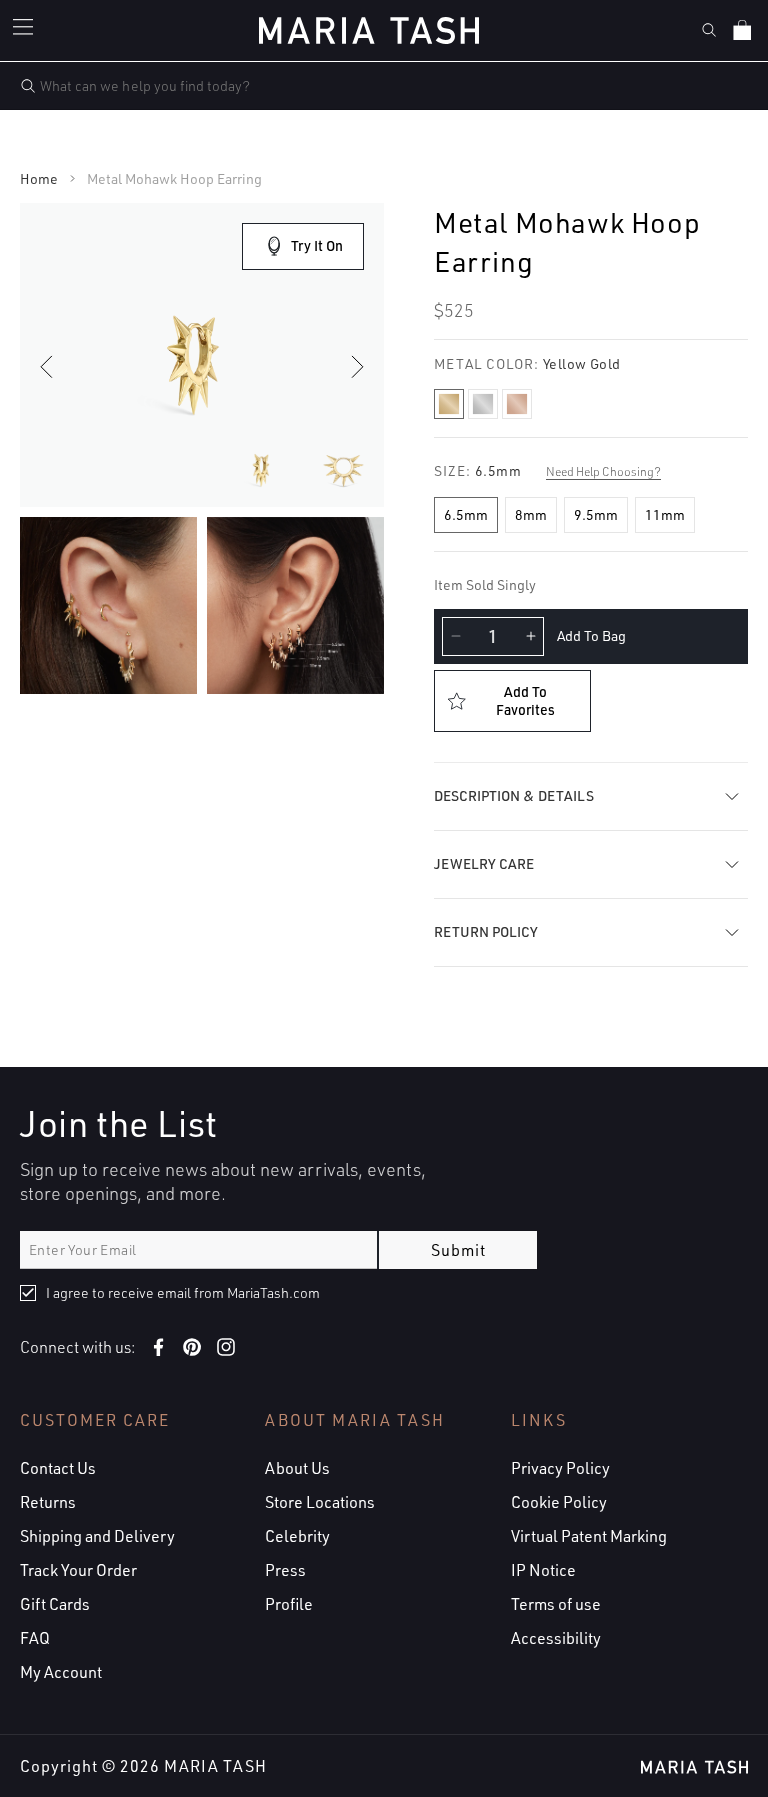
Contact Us (58, 1468)
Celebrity (297, 1536)
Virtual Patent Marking (589, 1536)
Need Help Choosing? (603, 471)
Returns (48, 1502)
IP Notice (543, 1570)
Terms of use (556, 1604)
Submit (458, 1250)
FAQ (35, 1638)
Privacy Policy (560, 1468)
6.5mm (466, 514)
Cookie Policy (559, 1502)
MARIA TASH (215, 1766)
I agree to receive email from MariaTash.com (183, 1292)
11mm (665, 514)
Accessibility (556, 1638)
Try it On (317, 245)
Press (285, 1570)
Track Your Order (78, 1570)
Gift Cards (55, 1604)
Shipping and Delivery (97, 1536)
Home (39, 179)
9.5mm (596, 514)
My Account (61, 1672)
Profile (289, 1604)
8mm (531, 514)
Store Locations (320, 1502)
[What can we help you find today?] (28, 86)
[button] (26, 30)
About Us (297, 1468)
